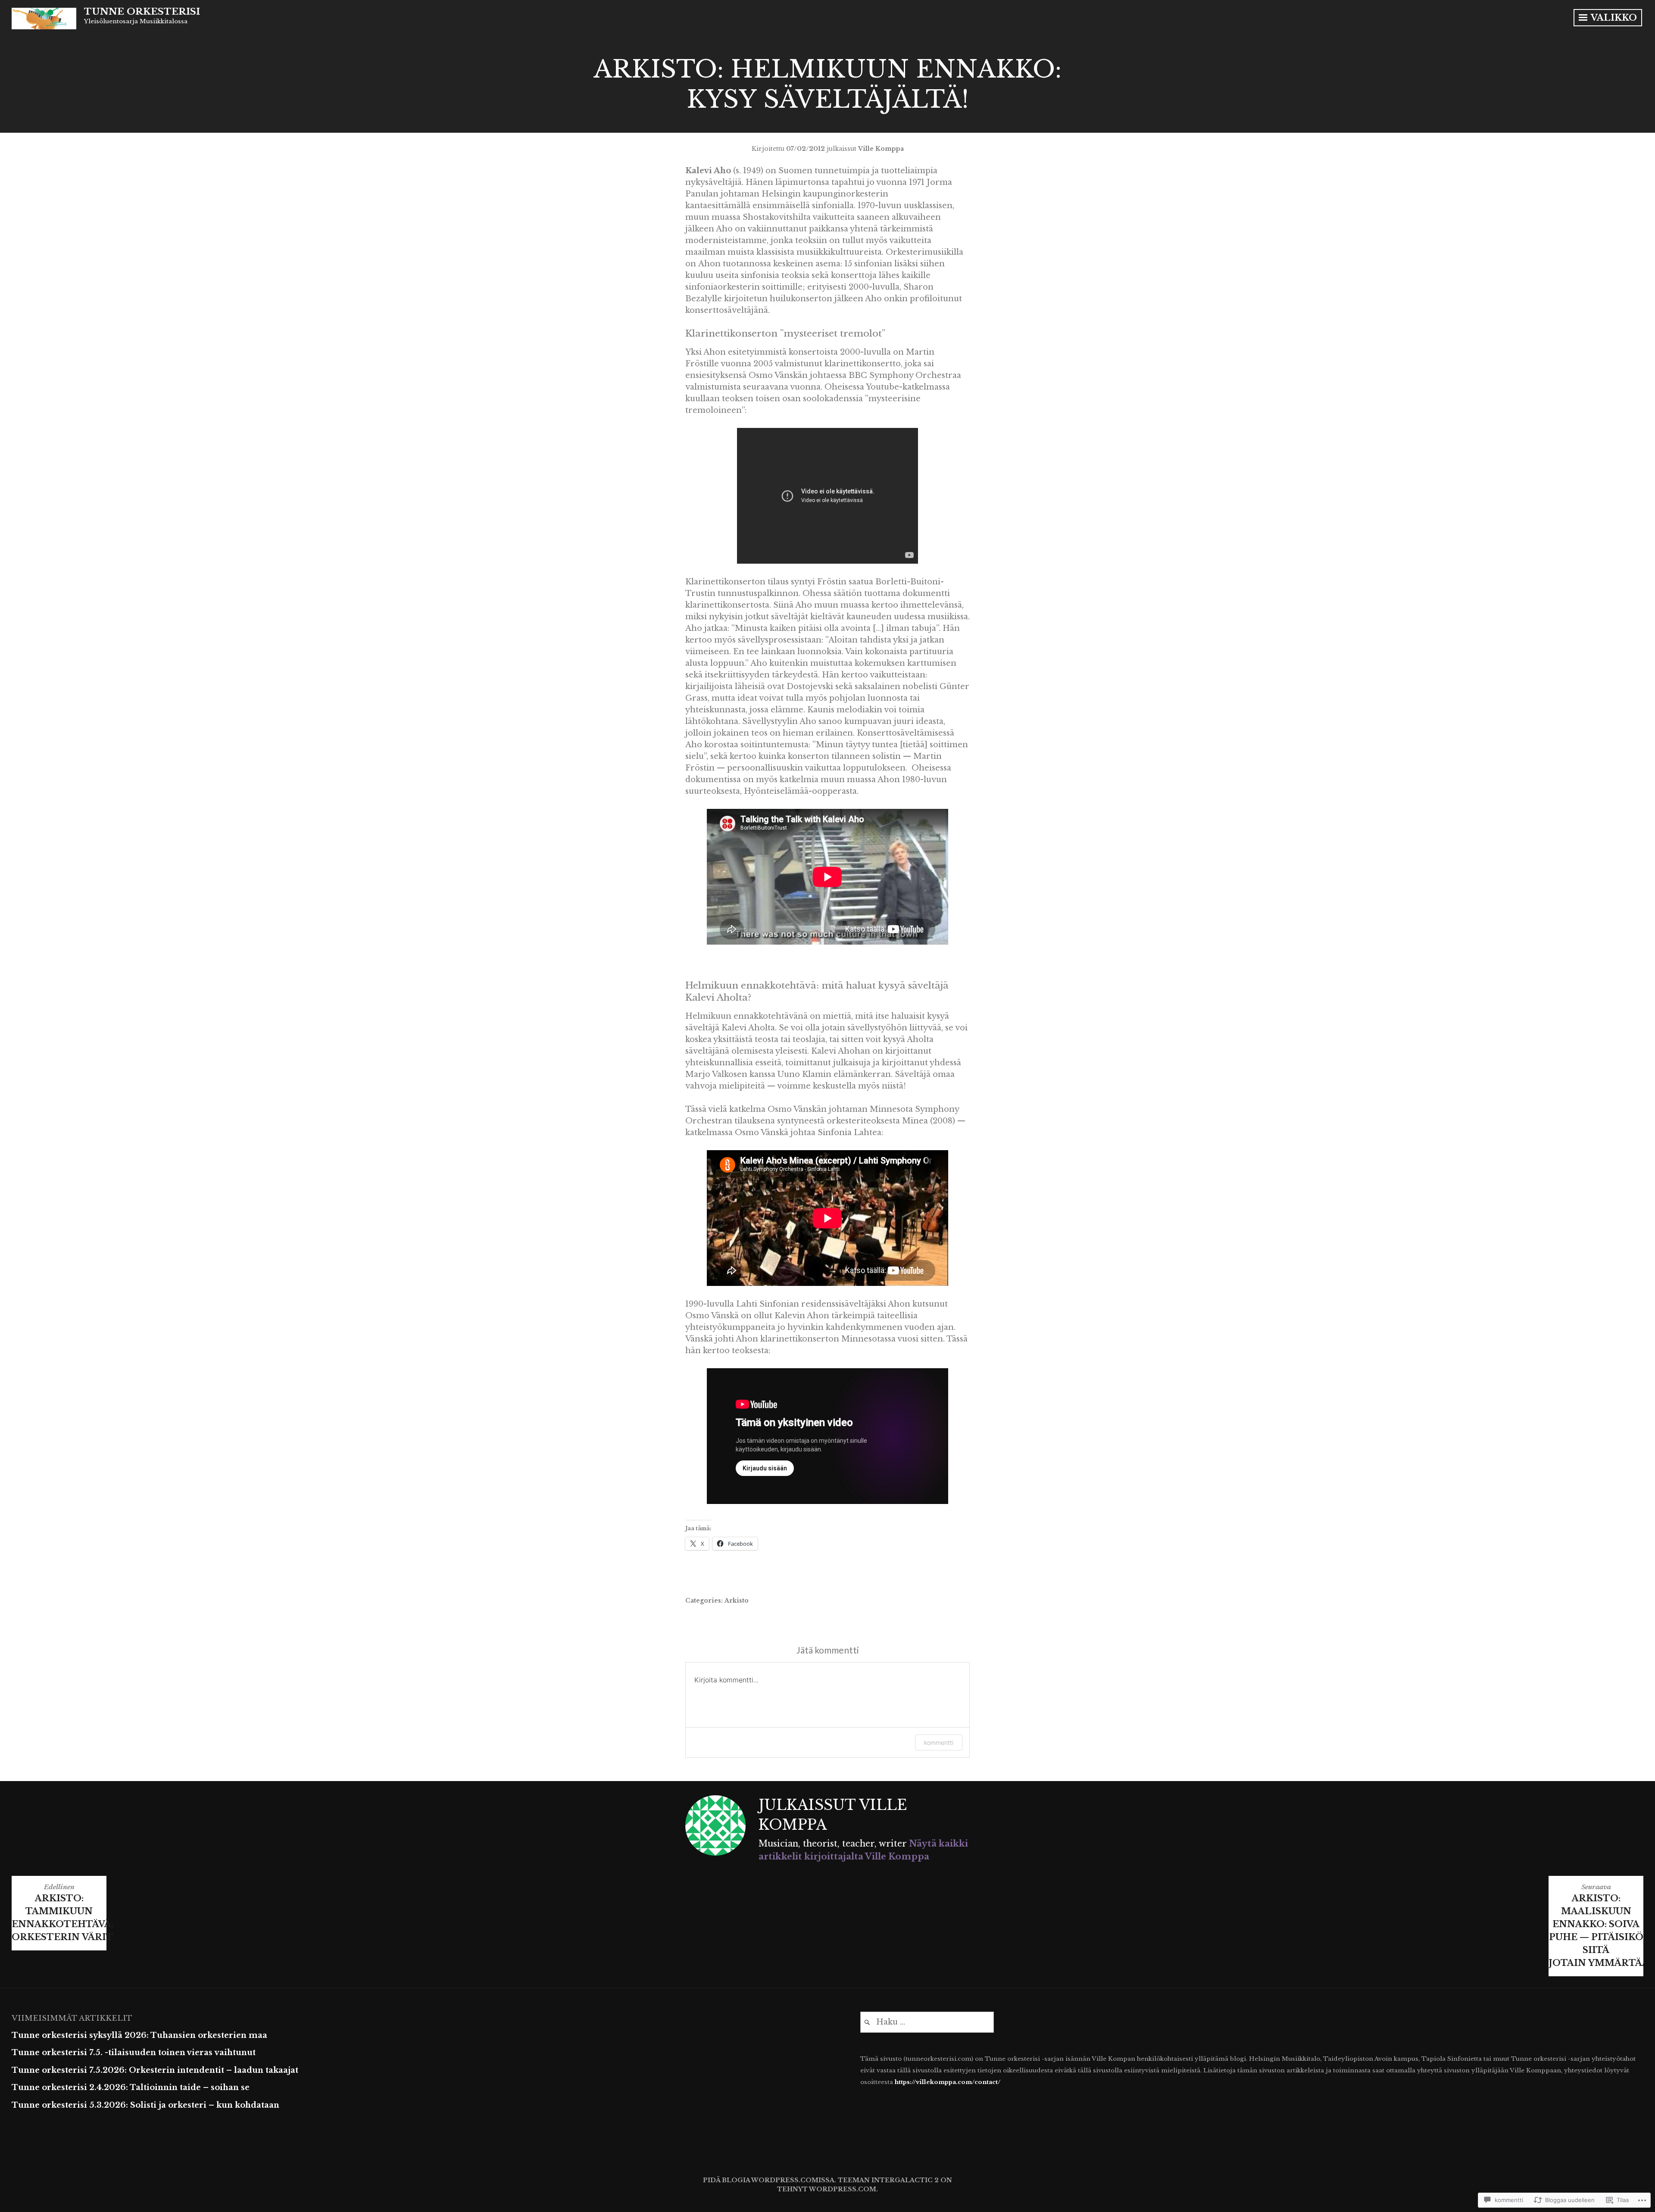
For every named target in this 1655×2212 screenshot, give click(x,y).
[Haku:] (927, 2022)
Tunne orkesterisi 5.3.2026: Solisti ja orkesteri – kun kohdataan (145, 2105)
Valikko (1613, 18)
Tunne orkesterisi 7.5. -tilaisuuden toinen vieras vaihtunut (134, 2053)
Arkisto (737, 1601)
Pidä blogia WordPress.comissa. (770, 2180)
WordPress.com (843, 2189)
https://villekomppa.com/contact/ (948, 2082)
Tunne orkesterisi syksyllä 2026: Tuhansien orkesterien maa (139, 2035)
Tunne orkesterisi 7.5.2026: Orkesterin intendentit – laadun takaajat (155, 2070)
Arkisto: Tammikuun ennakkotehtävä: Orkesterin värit (59, 1912)
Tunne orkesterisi (142, 12)
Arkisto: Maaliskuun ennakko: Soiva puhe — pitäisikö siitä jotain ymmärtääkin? (1596, 1925)
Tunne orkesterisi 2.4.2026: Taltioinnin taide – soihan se (131, 2087)
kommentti (939, 1742)
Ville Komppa (881, 149)
